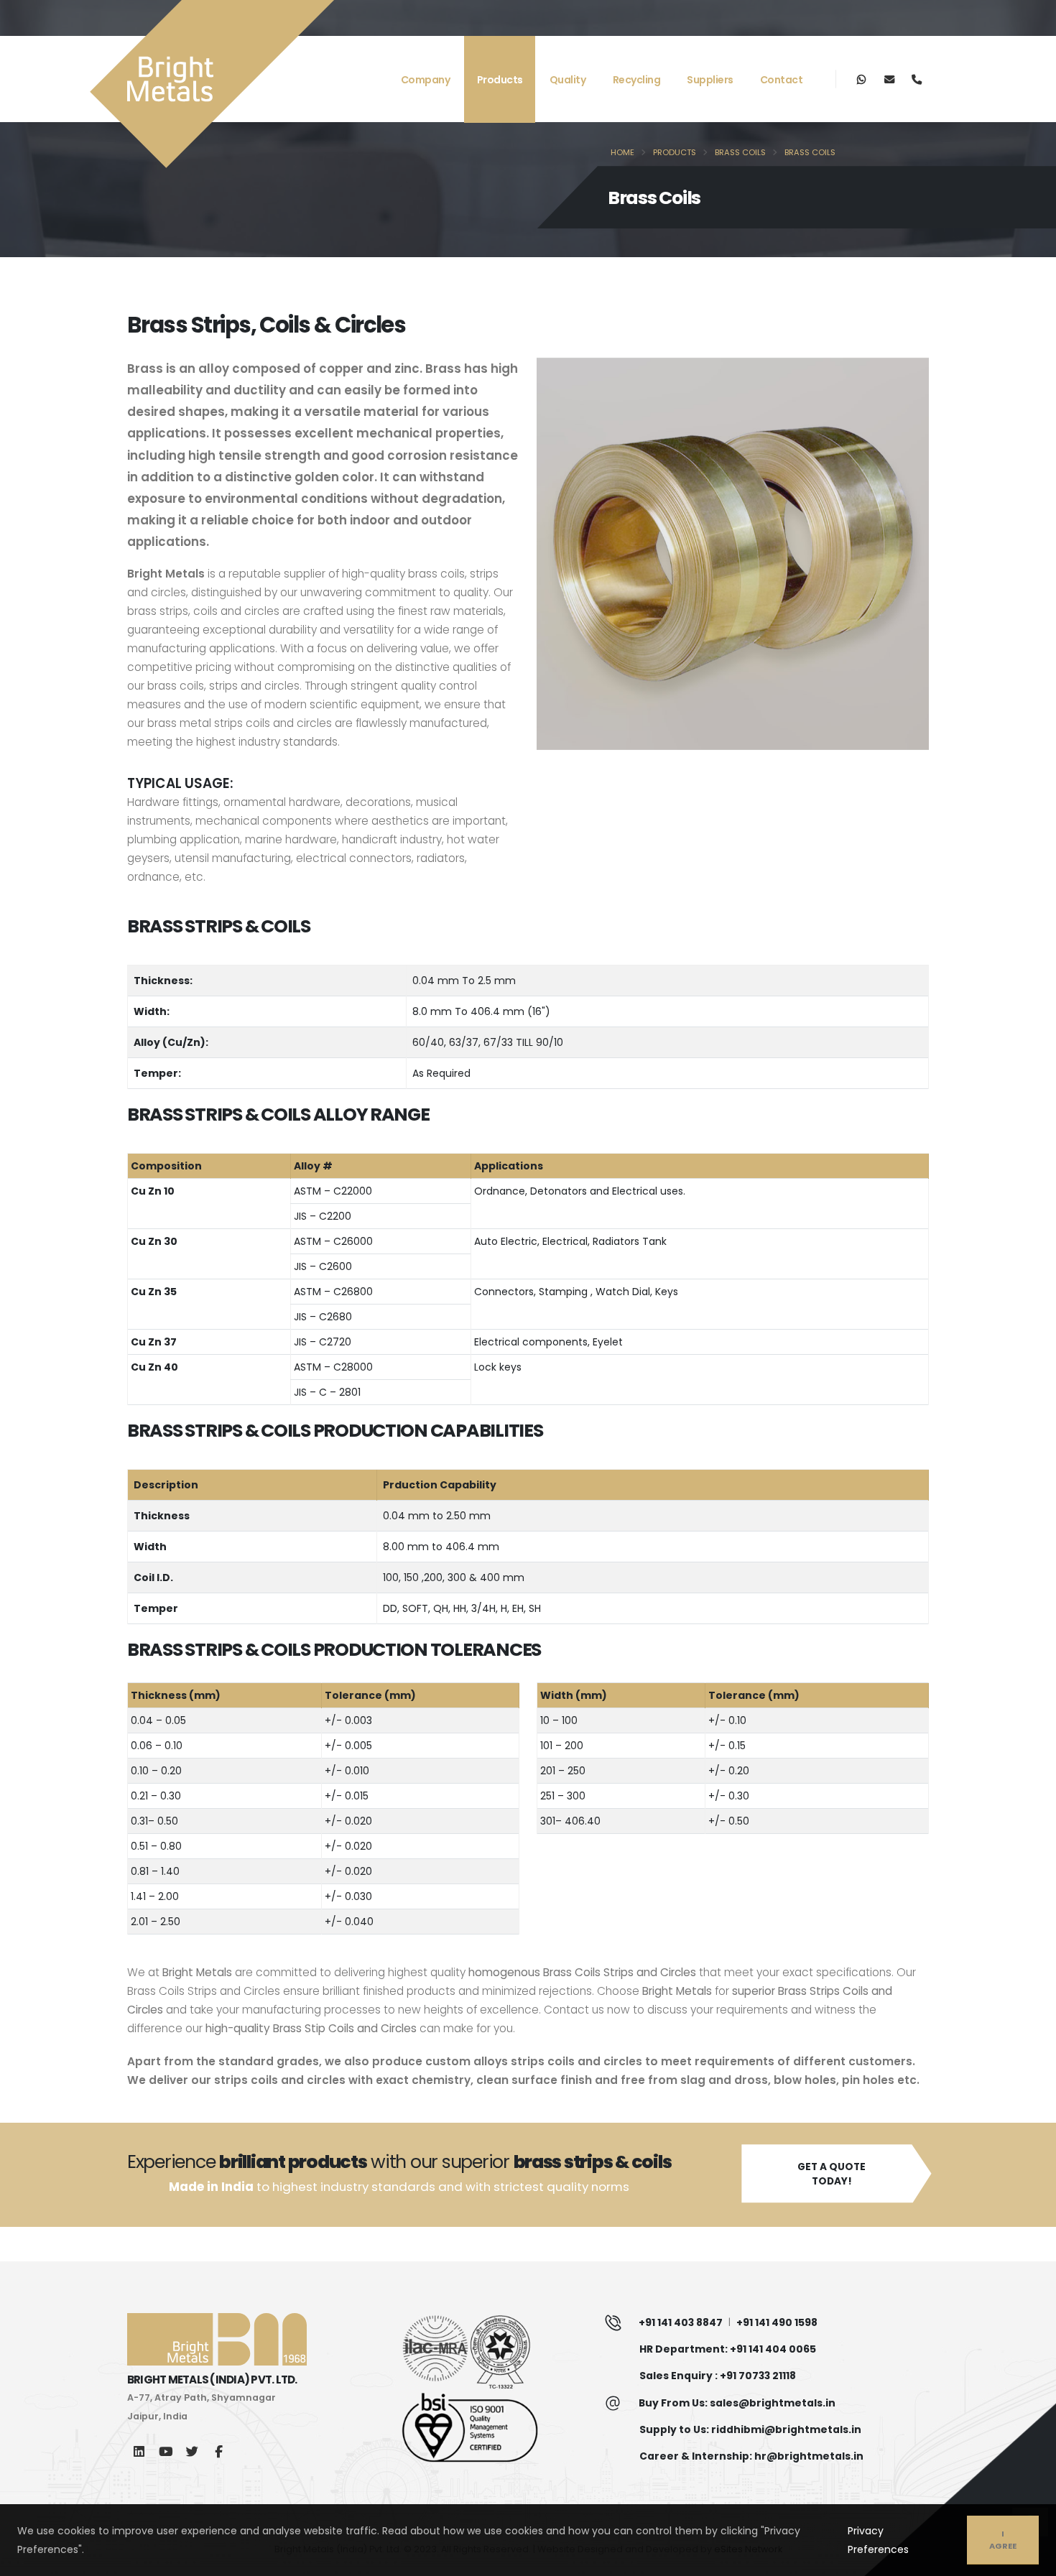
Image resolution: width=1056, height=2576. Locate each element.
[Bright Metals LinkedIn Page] (139, 2451)
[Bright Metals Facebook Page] (219, 2451)
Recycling (637, 80)
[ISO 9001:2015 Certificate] (494, 2429)
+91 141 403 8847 (681, 2322)
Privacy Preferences (878, 2540)
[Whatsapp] (862, 79)
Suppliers (710, 80)
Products (500, 80)
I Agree (1003, 2540)
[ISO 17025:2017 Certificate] (494, 2352)
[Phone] (916, 79)
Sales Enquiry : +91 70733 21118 (718, 2376)
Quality (568, 80)
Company (426, 80)
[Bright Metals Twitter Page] (192, 2451)
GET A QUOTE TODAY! (832, 2174)
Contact (782, 80)
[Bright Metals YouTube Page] (166, 2451)
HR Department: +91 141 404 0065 (728, 2349)
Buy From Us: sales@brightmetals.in (737, 2403)
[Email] (889, 79)
